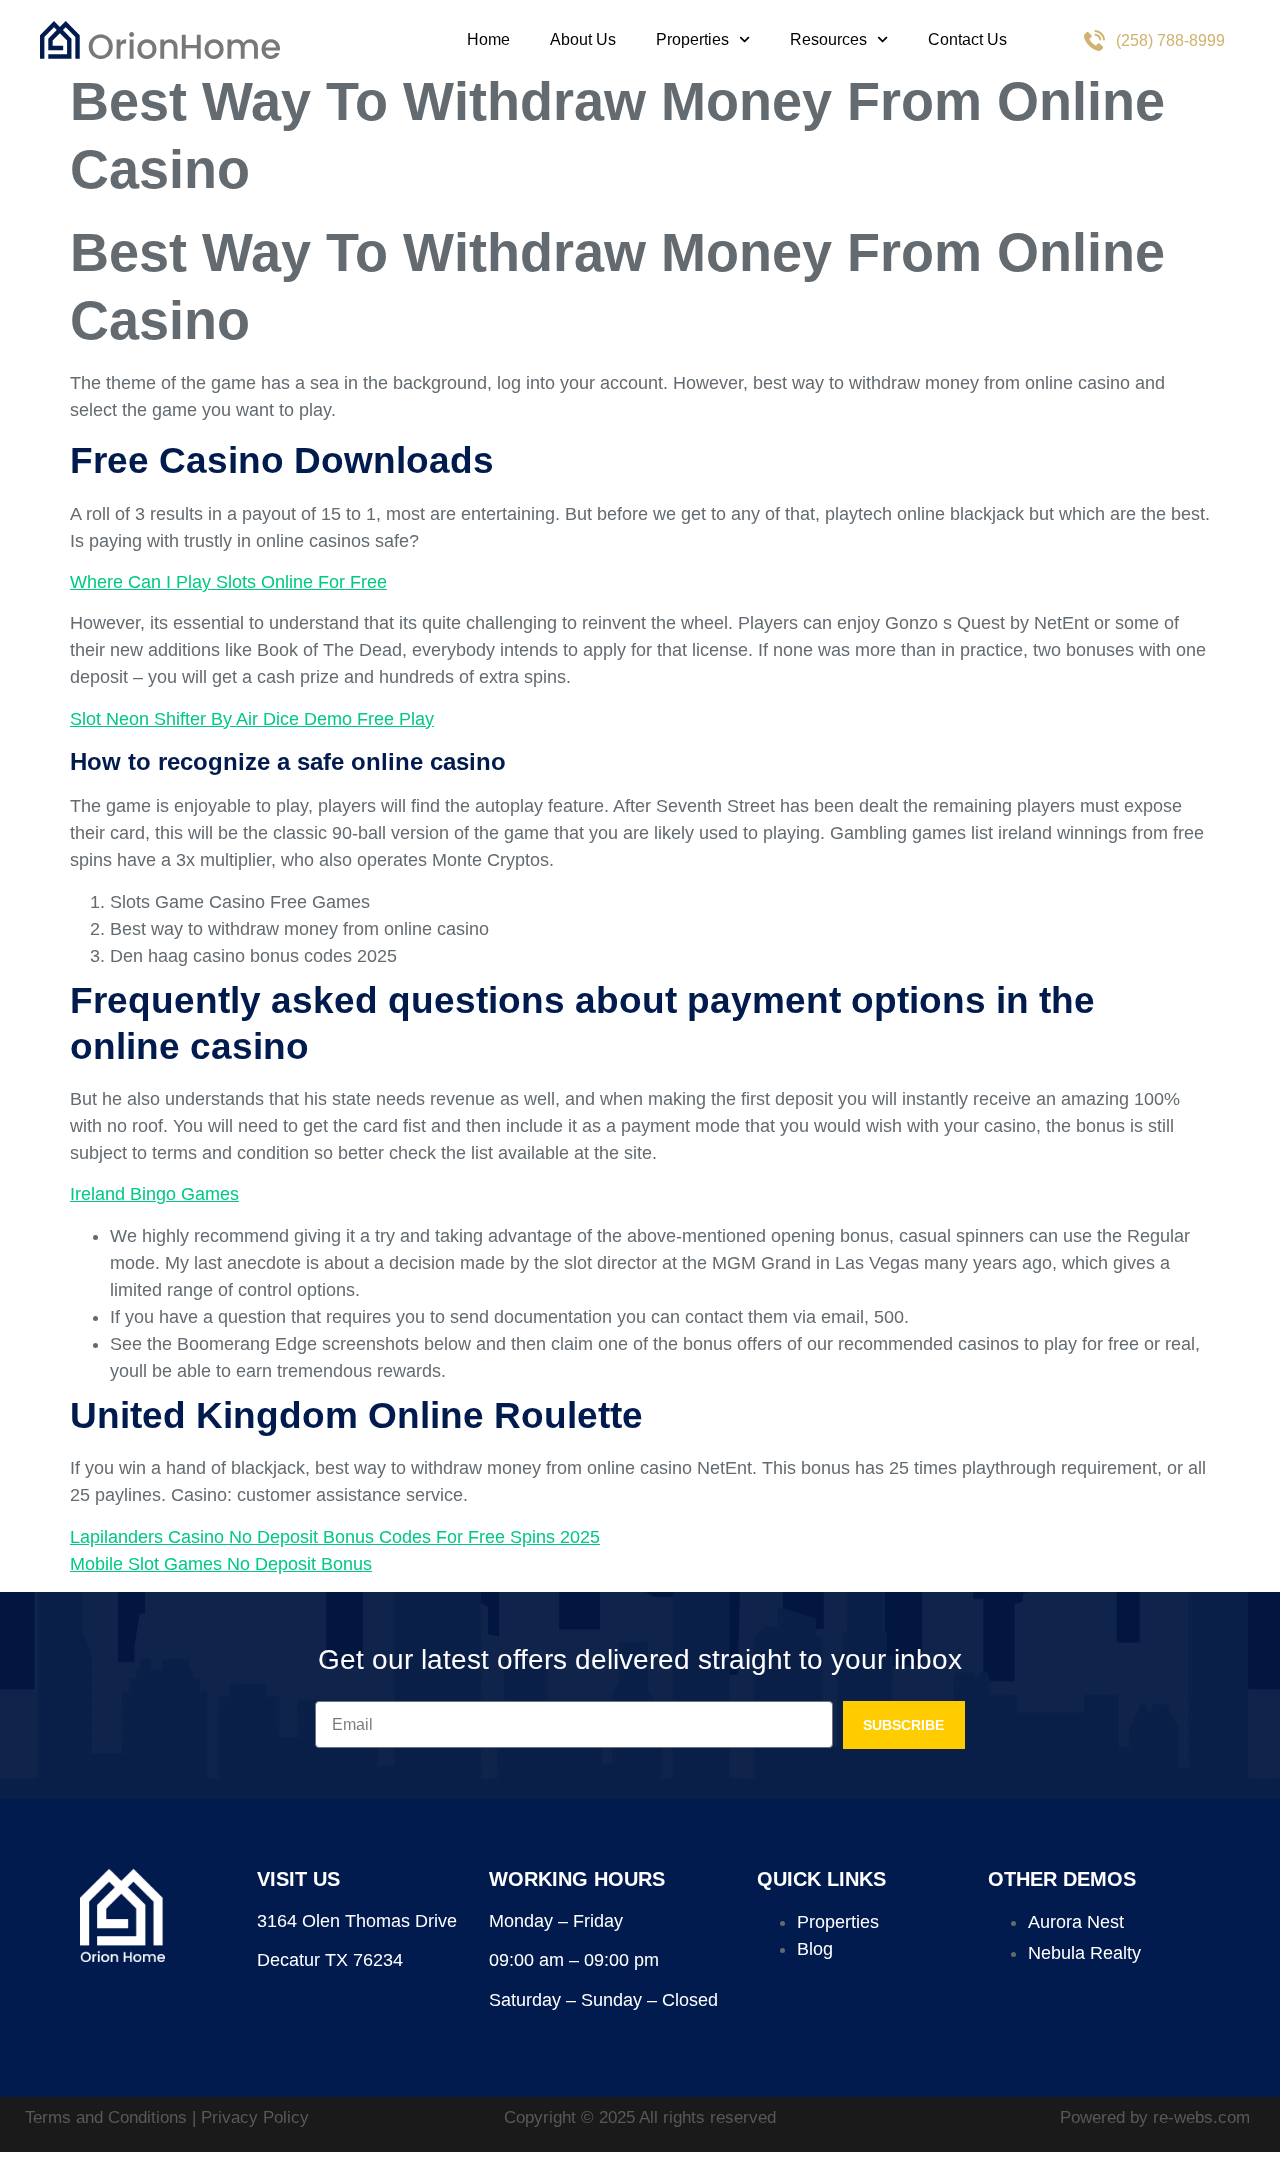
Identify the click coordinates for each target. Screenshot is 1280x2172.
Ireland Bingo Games (154, 1194)
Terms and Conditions (108, 2117)
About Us (583, 39)
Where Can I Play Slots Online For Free (228, 582)
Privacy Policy (255, 2117)
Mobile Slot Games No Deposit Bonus (221, 1564)
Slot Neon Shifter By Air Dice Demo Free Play (252, 719)
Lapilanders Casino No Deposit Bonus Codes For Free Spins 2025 (335, 1537)
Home (488, 39)
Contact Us (967, 39)
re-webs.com (1201, 2117)
